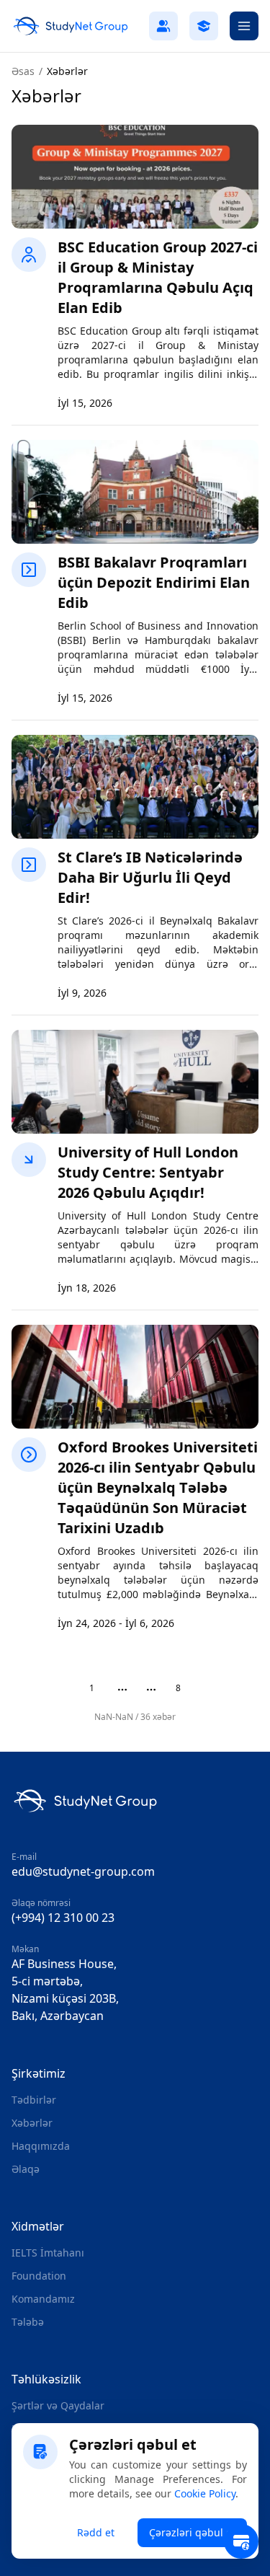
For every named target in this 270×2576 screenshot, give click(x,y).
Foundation (39, 2276)
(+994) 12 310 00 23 (63, 1918)
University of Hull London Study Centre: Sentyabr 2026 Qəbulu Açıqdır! (148, 1172)
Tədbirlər (34, 2100)
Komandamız (43, 2299)
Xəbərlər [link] (67, 71)
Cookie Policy (205, 2493)
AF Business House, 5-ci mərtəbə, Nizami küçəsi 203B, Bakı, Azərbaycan (65, 1990)
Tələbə (28, 2322)
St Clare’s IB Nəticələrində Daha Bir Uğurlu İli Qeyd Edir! (150, 877)
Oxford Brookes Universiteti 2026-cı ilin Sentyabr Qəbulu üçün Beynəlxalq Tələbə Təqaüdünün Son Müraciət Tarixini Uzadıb (158, 1487)
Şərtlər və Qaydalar (58, 2405)
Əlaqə (26, 2169)
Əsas (23, 71)
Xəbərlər (32, 2123)
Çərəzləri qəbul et (192, 2532)
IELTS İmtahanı (48, 2253)
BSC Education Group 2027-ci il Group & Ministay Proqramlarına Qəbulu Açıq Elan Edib (158, 277)
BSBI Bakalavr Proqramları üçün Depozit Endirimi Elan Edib (154, 582)
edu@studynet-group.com (83, 1871)
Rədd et (96, 2532)
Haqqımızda (41, 2146)
